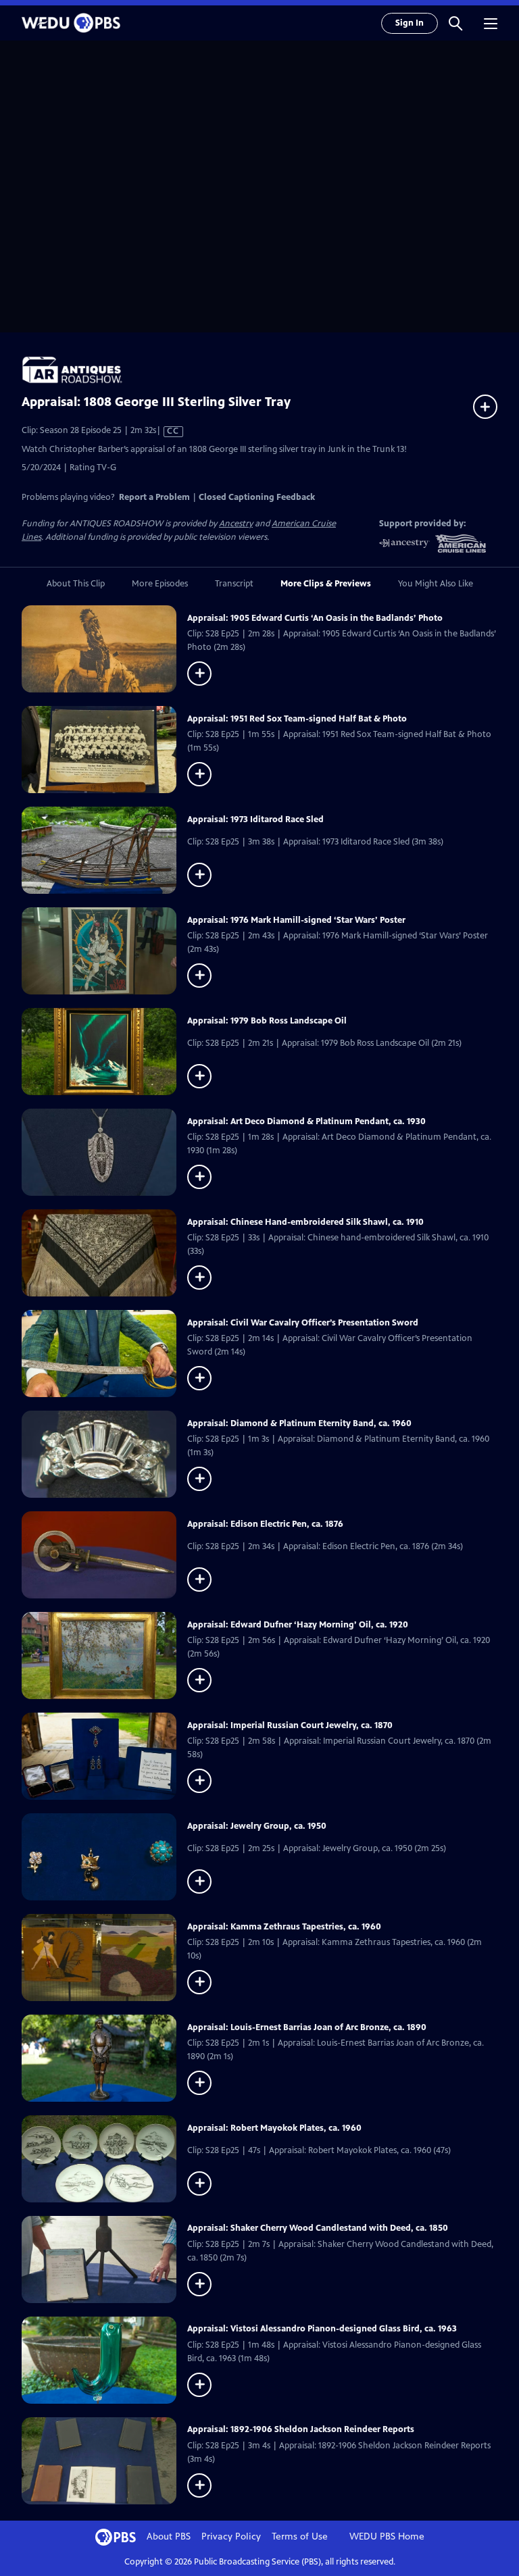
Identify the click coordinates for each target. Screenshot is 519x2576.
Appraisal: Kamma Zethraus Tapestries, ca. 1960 (284, 1927)
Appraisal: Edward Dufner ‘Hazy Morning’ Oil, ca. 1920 (298, 1625)
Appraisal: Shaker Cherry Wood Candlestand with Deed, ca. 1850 (318, 2228)
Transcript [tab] (234, 584)
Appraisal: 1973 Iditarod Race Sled (255, 819)
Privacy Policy (231, 2536)
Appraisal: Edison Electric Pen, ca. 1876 (265, 1524)
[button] (455, 23)
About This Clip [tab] (76, 584)
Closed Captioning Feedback (257, 497)
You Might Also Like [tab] (436, 584)
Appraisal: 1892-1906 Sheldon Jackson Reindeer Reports (301, 2429)
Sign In (410, 23)
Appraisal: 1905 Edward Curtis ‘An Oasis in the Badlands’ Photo (315, 618)
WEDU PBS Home (387, 2536)
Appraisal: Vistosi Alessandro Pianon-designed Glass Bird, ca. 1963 (322, 2329)
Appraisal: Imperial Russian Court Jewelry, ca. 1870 (290, 1725)
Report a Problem (154, 497)
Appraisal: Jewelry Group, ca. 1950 (257, 1826)
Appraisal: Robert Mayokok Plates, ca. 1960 (274, 2128)
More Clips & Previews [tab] (326, 584)
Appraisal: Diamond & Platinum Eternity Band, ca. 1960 (299, 1423)
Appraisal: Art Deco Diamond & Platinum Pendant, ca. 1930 (306, 1121)
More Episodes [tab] (160, 584)
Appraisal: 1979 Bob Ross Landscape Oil (267, 1021)
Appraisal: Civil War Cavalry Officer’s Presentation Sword (303, 1323)
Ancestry (236, 524)
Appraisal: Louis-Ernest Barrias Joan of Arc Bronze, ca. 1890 (307, 2027)
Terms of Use (300, 2536)
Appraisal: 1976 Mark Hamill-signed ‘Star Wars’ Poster (296, 920)
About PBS (169, 2536)
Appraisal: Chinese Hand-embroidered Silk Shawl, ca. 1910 (305, 1222)
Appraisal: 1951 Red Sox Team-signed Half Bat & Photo (297, 719)
